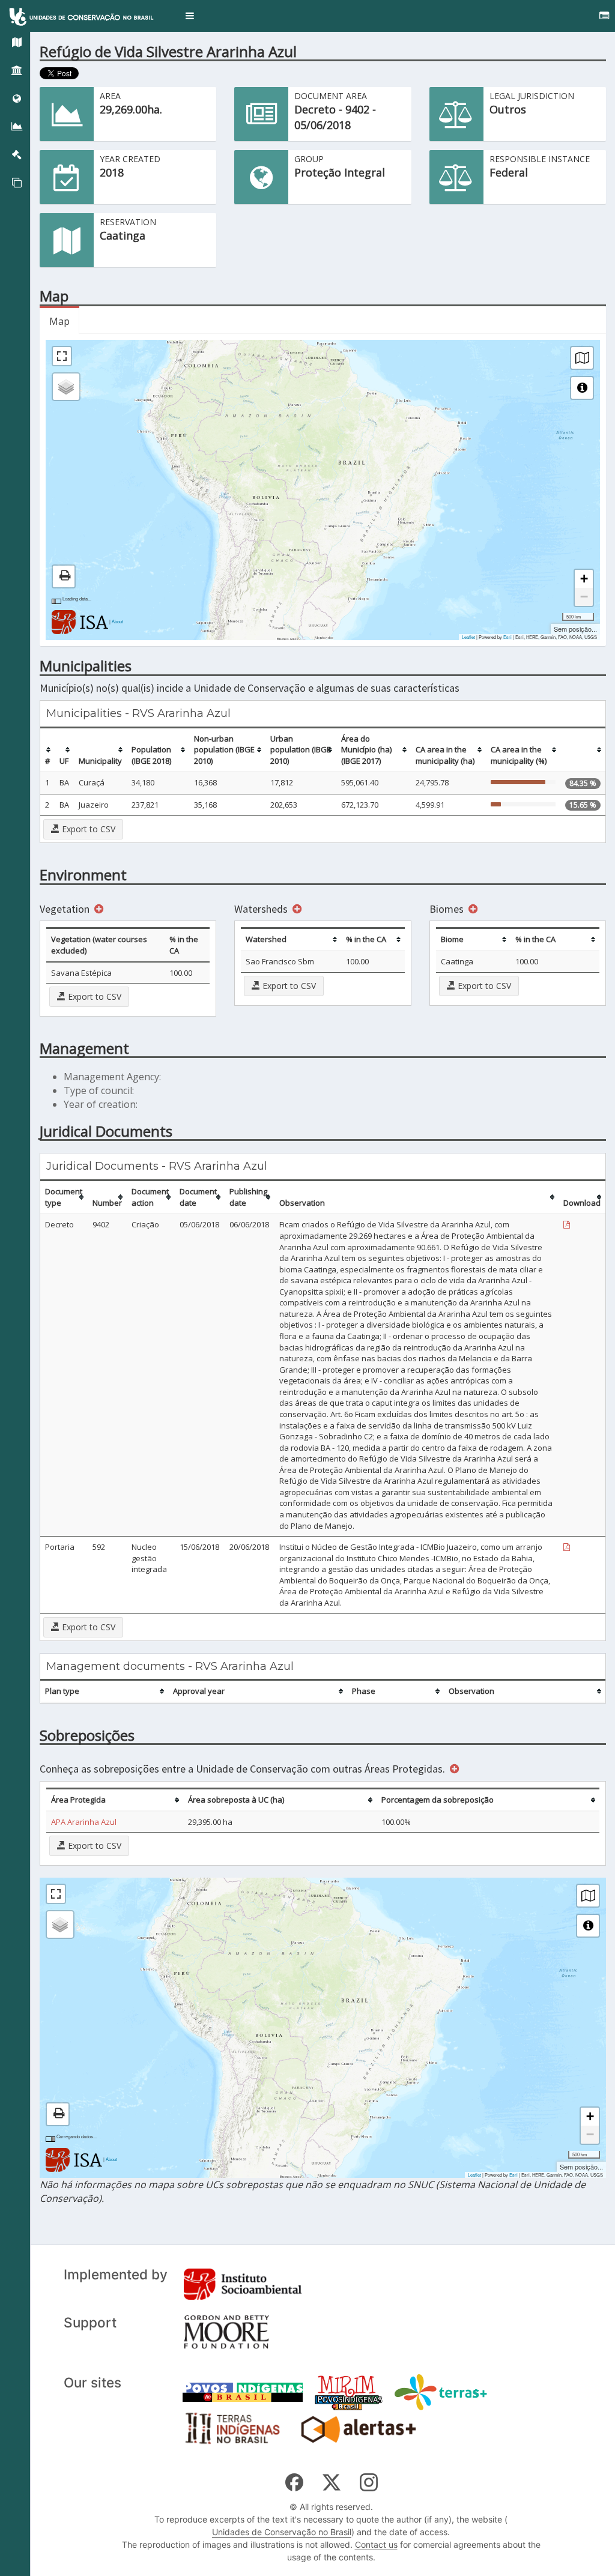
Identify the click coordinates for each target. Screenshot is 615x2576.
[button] (190, 16)
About (117, 621)
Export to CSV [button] (87, 829)
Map (59, 321)
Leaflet (468, 637)
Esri (507, 637)
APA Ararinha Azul (84, 1822)
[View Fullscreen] (62, 356)
